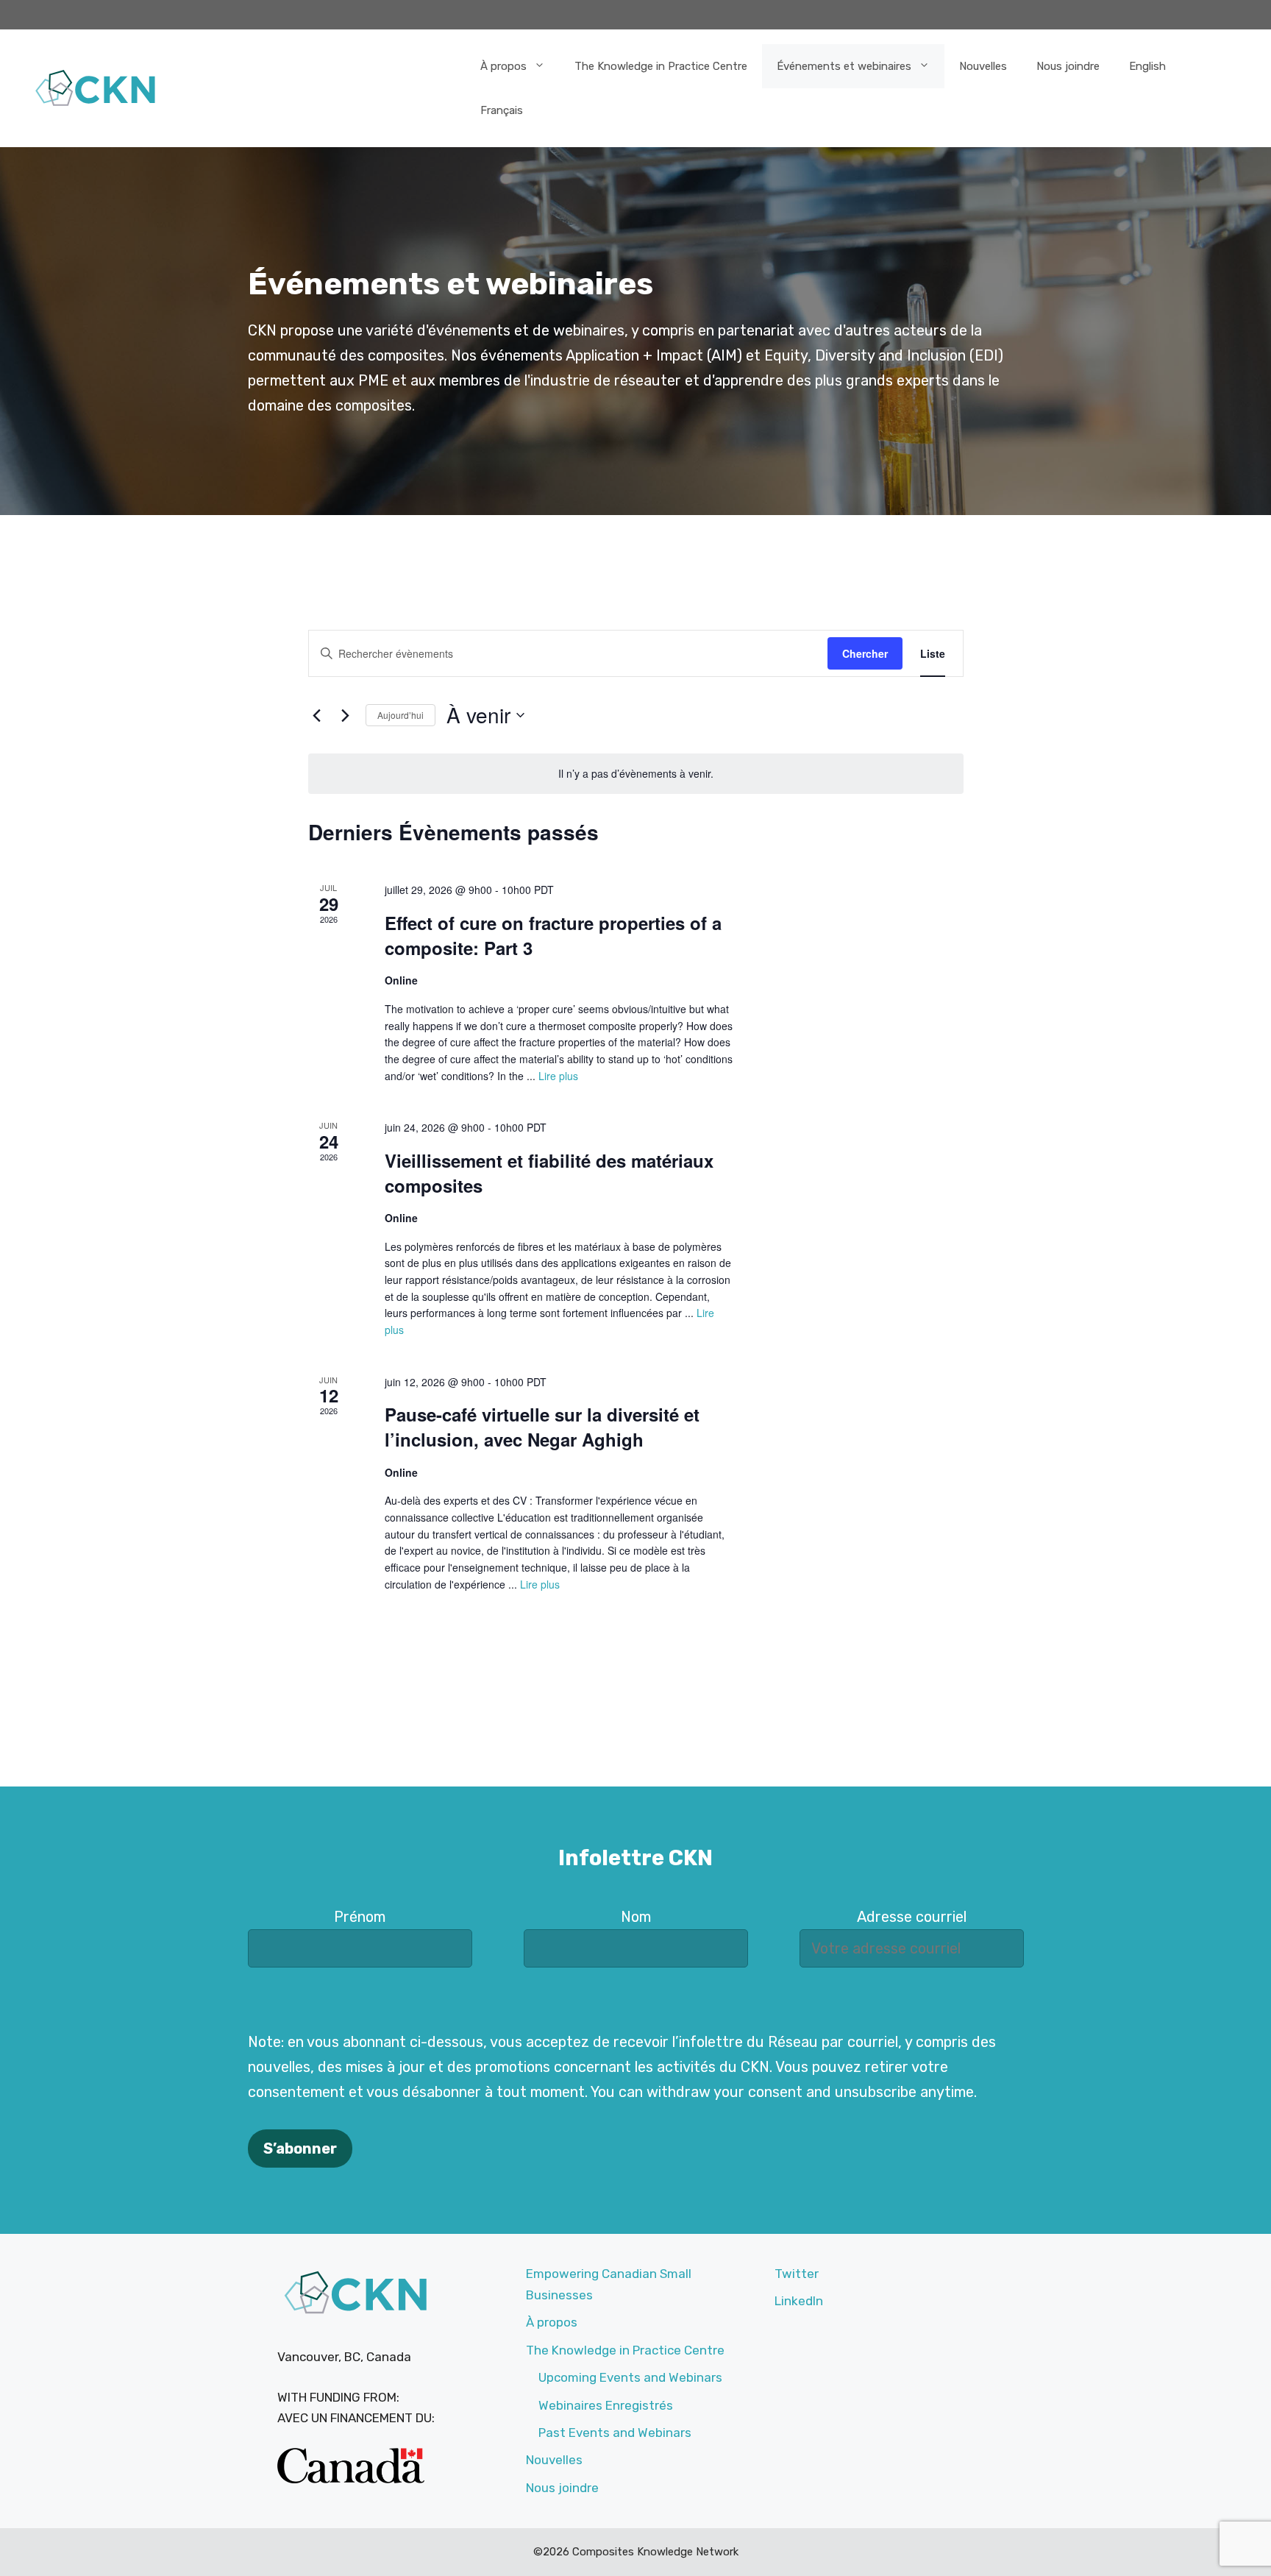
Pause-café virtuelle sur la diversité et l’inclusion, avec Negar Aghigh (542, 1427)
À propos (503, 66)
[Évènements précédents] (317, 715)
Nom (636, 1917)
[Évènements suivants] (346, 715)
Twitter (797, 2274)
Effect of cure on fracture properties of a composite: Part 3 (553, 935)
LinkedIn (799, 2301)
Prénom (360, 1917)
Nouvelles (983, 66)
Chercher (865, 653)
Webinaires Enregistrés (606, 2405)
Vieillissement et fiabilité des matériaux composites (549, 1173)
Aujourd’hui (400, 715)
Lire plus (558, 1076)
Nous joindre (1068, 66)
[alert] (636, 774)
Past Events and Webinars (615, 2433)
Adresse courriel (912, 1917)
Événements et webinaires (844, 66)
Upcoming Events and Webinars (630, 2377)
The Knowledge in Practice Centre (661, 66)
